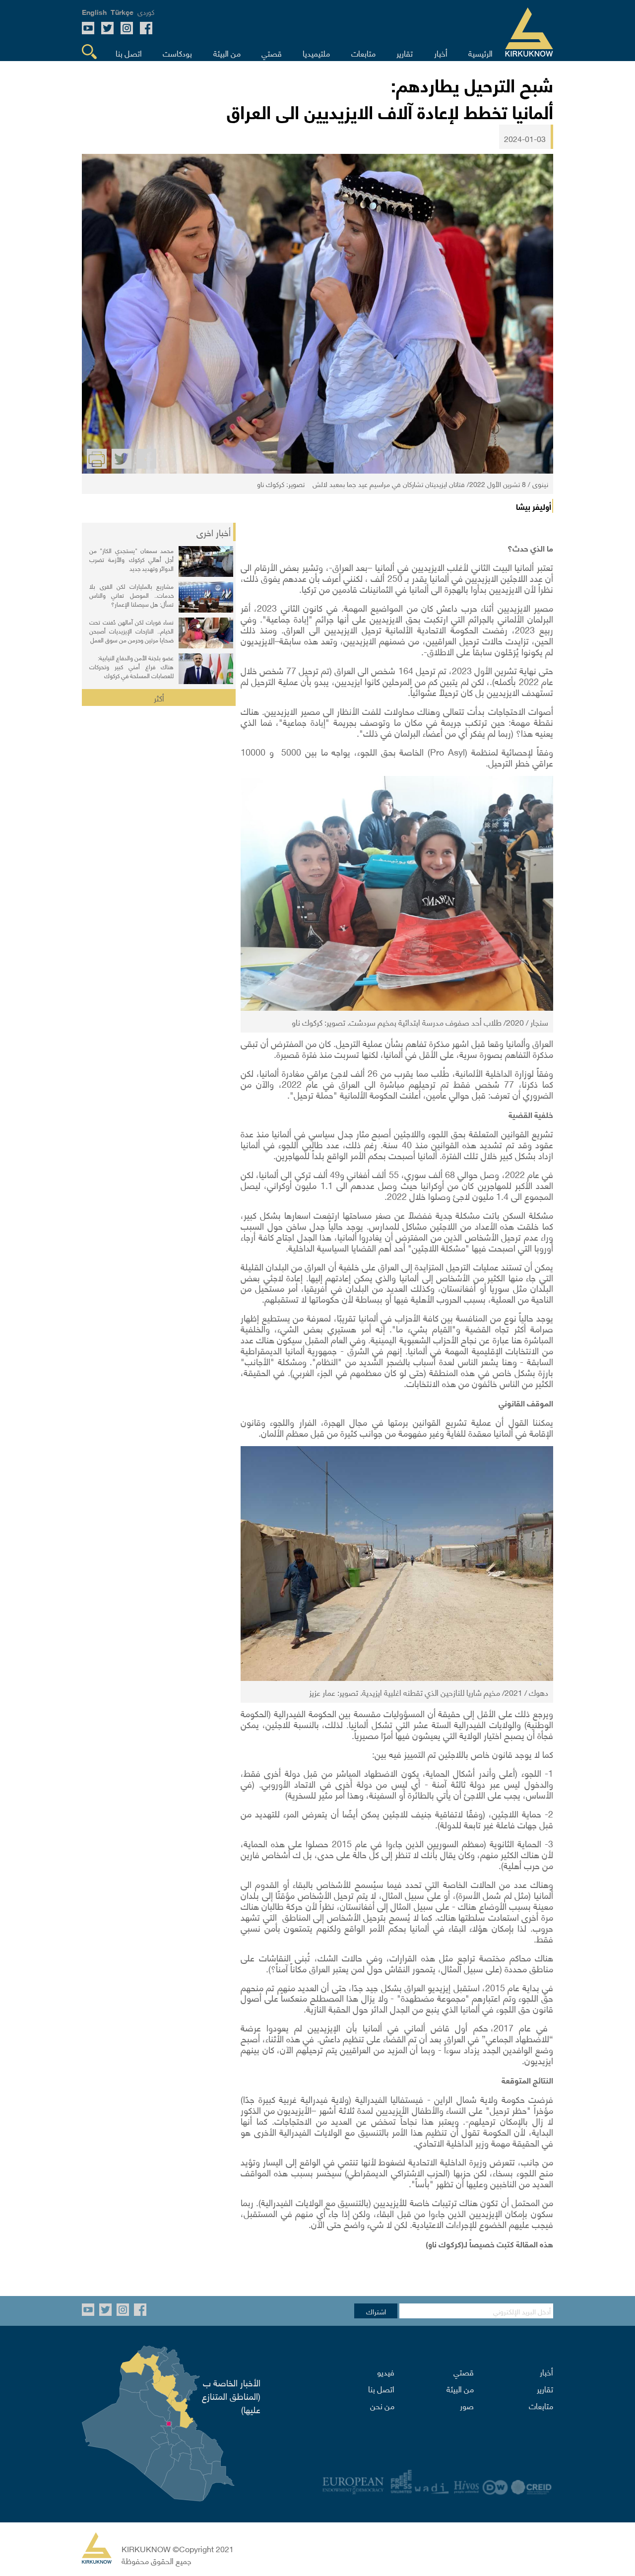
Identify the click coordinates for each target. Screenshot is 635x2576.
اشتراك (376, 2311)
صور (467, 2405)
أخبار (546, 2371)
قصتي (464, 2371)
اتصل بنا (381, 2388)
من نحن (382, 2405)
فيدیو (386, 2371)
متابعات (541, 2405)
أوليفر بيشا (534, 506)
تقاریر (545, 2388)
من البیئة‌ (460, 2388)
